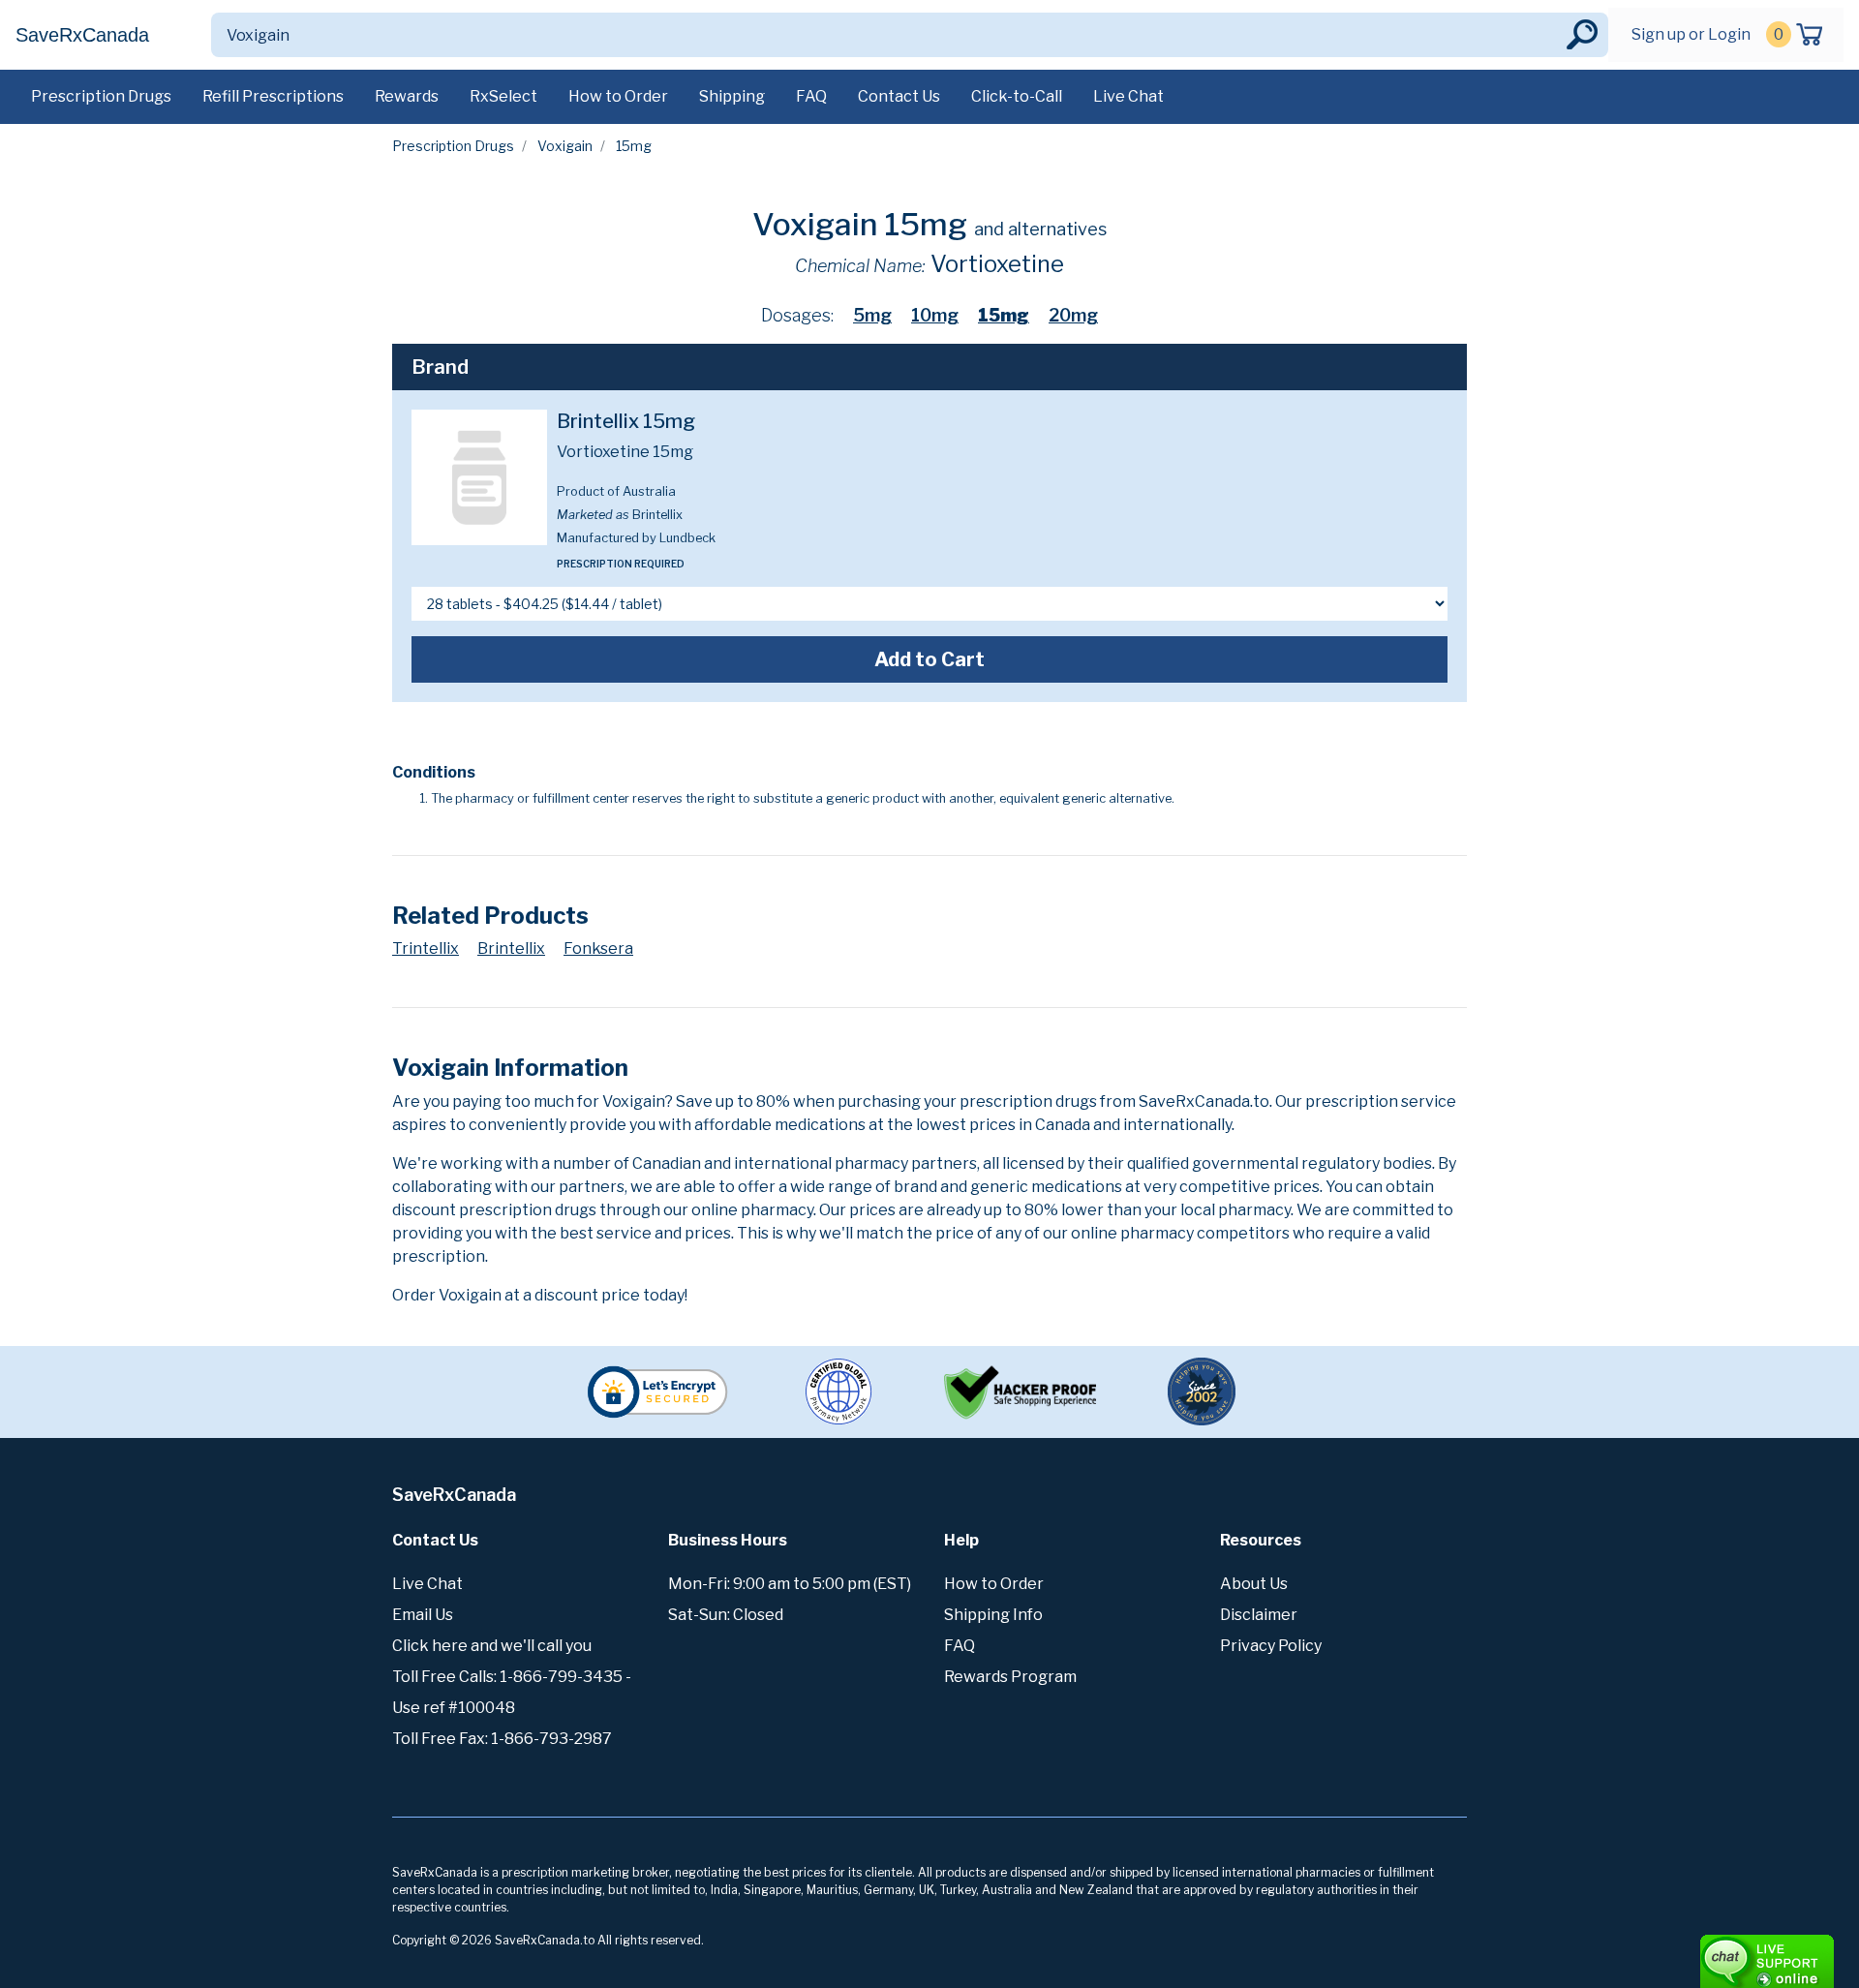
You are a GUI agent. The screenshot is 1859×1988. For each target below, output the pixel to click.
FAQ (811, 96)
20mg (1073, 315)
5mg (872, 315)
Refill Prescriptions (273, 96)
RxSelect (503, 96)
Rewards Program (1010, 1677)
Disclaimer (1259, 1615)
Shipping (732, 96)
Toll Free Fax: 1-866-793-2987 (502, 1739)
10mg (935, 315)
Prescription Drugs (101, 96)
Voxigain (565, 146)
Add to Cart (929, 659)
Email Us (423, 1615)
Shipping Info (993, 1615)
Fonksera (598, 948)
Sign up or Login (1691, 34)
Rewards (407, 96)
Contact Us (899, 96)
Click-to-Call (1017, 96)
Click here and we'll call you (492, 1646)
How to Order (618, 96)
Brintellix (511, 948)
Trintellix (426, 948)
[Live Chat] (1714, 1952)
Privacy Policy (1271, 1646)
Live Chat (1128, 96)
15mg (1004, 315)
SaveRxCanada (82, 35)
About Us (1254, 1584)
